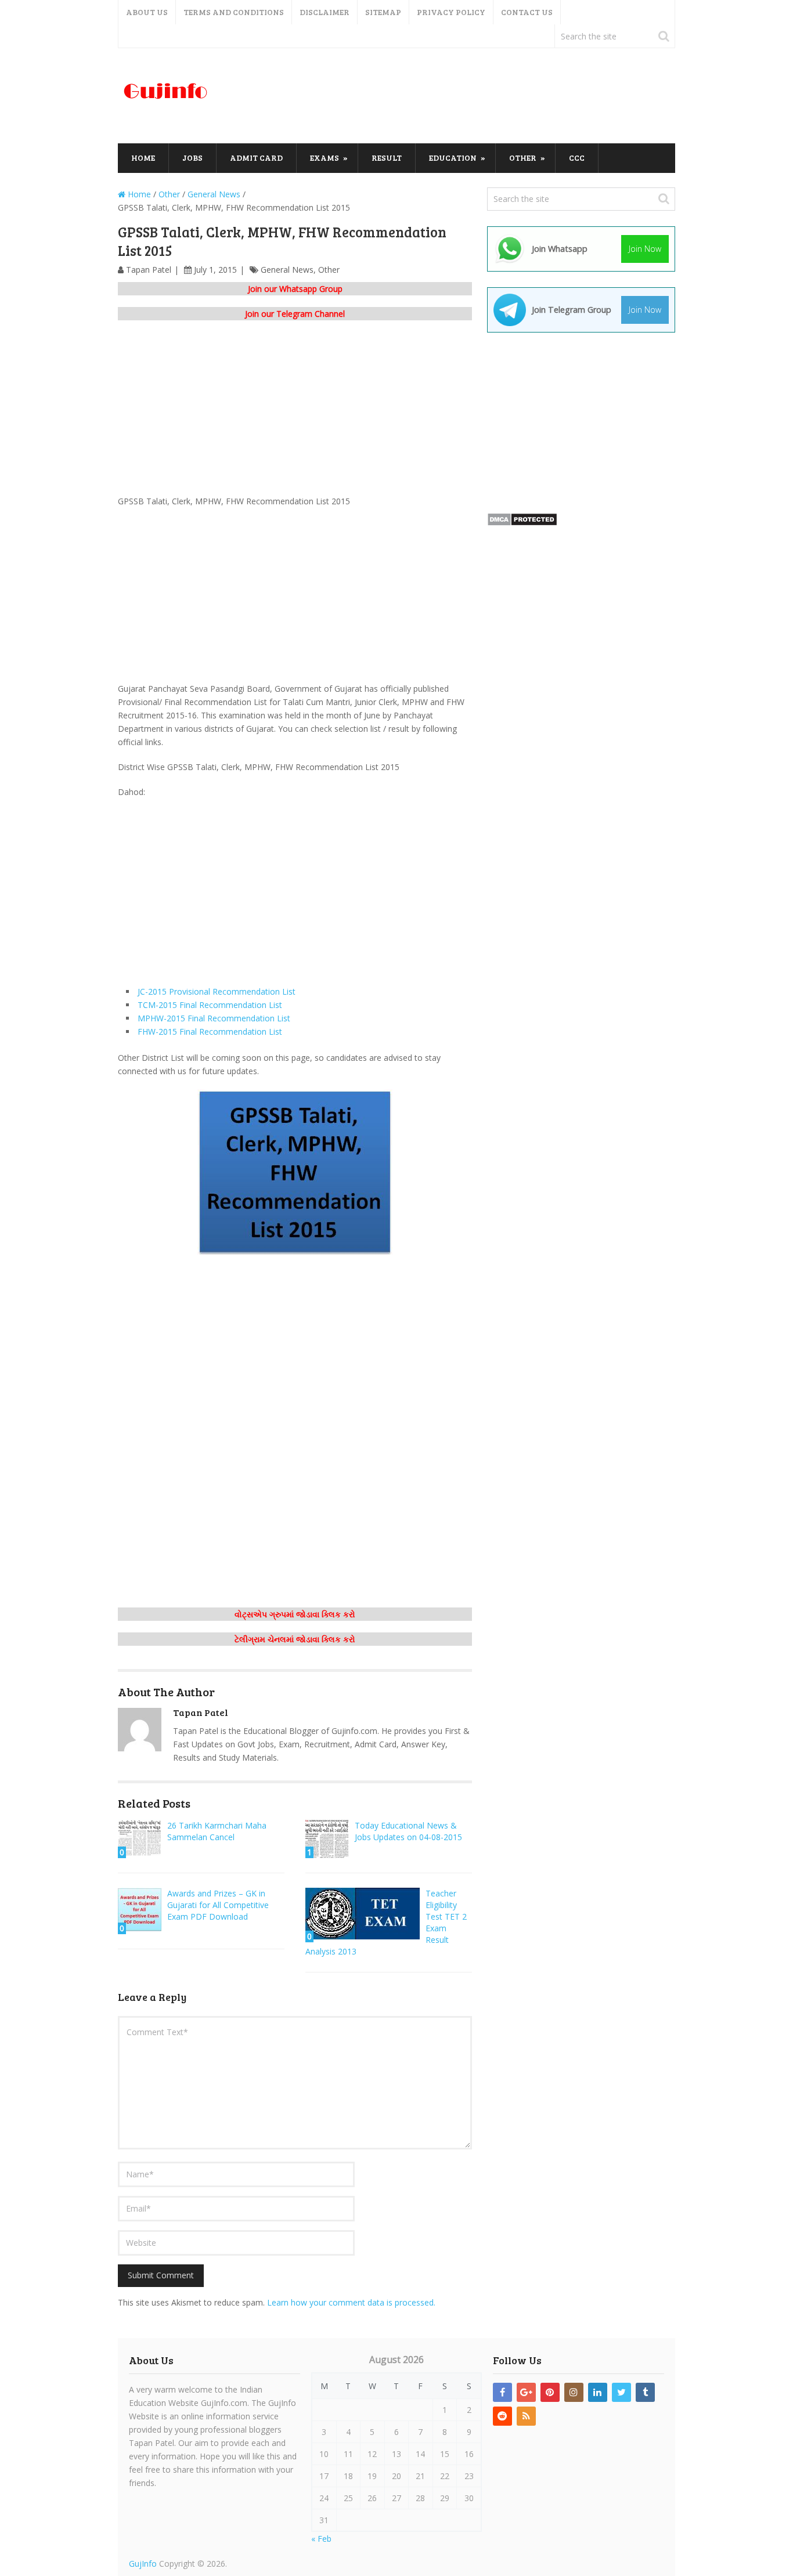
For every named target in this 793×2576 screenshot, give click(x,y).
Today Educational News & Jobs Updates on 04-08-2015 (408, 1831)
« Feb (321, 2539)
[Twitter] (621, 2392)
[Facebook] (502, 2392)
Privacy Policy (451, 12)
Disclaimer (325, 12)
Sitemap (383, 12)
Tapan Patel (149, 270)
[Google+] (526, 2392)
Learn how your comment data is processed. (351, 2302)
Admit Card (256, 158)
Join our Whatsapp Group (295, 289)
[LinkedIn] (598, 2392)
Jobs (192, 158)
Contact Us (527, 12)
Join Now (645, 249)
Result (387, 158)
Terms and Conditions (234, 12)
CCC (577, 158)
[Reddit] (502, 2416)
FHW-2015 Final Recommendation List (210, 1032)
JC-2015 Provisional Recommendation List (217, 991)
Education (453, 158)
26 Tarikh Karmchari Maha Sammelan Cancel (217, 1831)
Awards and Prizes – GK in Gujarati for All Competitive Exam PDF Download (218, 1905)
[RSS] (526, 2416)
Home (143, 158)
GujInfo (143, 2564)
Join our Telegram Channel (295, 314)
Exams (325, 158)
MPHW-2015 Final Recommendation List (214, 1018)
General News (287, 270)
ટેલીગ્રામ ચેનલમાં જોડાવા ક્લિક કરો (295, 1639)
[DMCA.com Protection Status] (522, 523)
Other (523, 158)
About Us (147, 12)
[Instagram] (574, 2392)
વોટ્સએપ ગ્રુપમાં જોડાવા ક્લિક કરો (295, 1614)
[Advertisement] (464, 96)
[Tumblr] (645, 2392)
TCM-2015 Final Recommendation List (210, 1005)
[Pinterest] (550, 2392)
